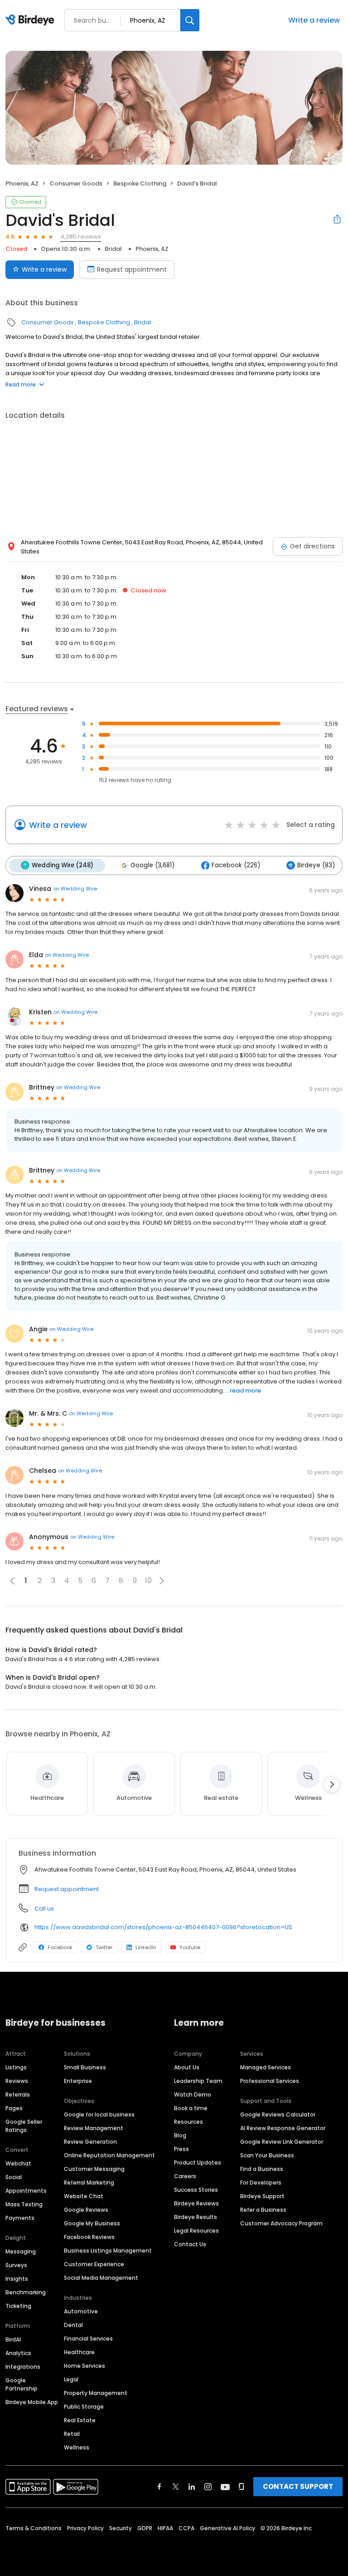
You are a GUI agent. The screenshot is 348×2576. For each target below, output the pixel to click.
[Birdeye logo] (31, 20)
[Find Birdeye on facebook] (159, 2487)
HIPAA (165, 2528)
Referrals (18, 2095)
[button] (162, 1581)
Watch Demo (193, 2095)
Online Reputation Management (109, 2155)
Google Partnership (22, 2384)
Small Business (85, 2067)
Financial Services (88, 2339)
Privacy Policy (85, 2528)
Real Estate (80, 2420)
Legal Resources (196, 2231)
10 (148, 1581)
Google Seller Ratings (24, 2126)
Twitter (104, 1947)
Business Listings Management (108, 2251)
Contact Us (190, 2244)
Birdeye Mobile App (32, 2402)
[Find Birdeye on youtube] (225, 2487)
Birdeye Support (262, 2196)
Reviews (17, 2081)
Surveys (16, 2265)
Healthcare (79, 2352)
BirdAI (13, 2339)
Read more (21, 384)
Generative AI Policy (227, 2528)
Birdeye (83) (316, 865)
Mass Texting (24, 2204)
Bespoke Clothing (140, 183)
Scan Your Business (267, 2155)
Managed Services (266, 2067)
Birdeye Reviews (196, 2203)
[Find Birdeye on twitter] (176, 2487)
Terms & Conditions (34, 2528)
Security (121, 2528)
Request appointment (132, 269)
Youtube (190, 1947)
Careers (185, 2176)
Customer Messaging (94, 2169)
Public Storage (84, 2407)
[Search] (190, 20)
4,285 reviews (81, 237)
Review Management (94, 2128)
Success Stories (196, 2190)
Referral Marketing (89, 2183)
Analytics (18, 2353)
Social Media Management (101, 2278)
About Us (187, 2067)
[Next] (332, 1784)
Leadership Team (198, 2081)
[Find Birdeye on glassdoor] (242, 2487)
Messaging (21, 2251)
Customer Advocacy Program (281, 2223)
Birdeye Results (196, 2217)
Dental (73, 2325)
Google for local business (99, 2114)
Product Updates (198, 2163)
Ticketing (18, 2306)
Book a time (191, 2108)
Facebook (60, 1947)
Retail (72, 2434)
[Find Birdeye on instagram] (208, 2487)
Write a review (314, 20)
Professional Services (270, 2081)
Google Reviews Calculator (278, 2114)
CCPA (186, 2528)
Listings (16, 2067)
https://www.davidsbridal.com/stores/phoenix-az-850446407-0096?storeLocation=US (163, 1927)
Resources (188, 2122)
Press (181, 2149)
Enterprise (78, 2081)
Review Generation (90, 2142)
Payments (20, 2218)
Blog (180, 2135)
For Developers (261, 2183)
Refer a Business (263, 2210)
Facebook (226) (236, 865)
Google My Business (92, 2223)
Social (14, 2177)
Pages (14, 2108)
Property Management (96, 2393)
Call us (44, 1909)
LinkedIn (146, 1947)
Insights (17, 2279)
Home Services (85, 2366)
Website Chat (84, 2196)
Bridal (113, 249)
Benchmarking (26, 2292)
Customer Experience (94, 2264)
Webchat (18, 2163)
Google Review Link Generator (282, 2142)
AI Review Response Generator (283, 2128)
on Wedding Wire (75, 889)
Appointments (26, 2191)
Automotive (81, 2311)
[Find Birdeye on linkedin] (192, 2487)
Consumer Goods (76, 183)
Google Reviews (86, 2210)
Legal (71, 2379)
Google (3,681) (152, 865)
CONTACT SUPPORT (298, 2486)
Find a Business (262, 2169)
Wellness (77, 2447)
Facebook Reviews (89, 2237)
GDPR (145, 2528)
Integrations (23, 2367)
